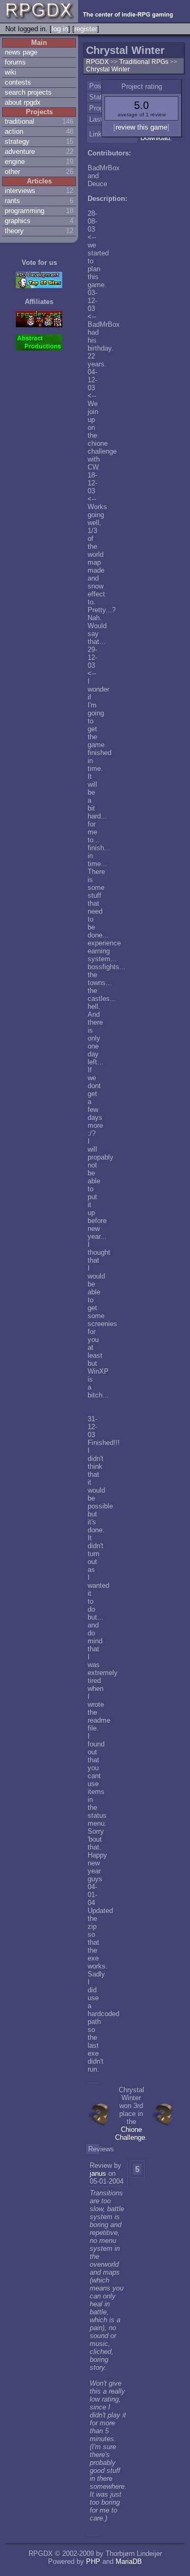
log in (60, 29)
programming (25, 211)
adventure (20, 151)
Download (155, 138)
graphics (18, 221)
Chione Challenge (130, 2133)
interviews (20, 191)
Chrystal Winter (108, 69)
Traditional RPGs (145, 62)
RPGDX (97, 62)
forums (15, 62)
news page (21, 52)
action (14, 131)
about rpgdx (23, 102)
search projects (28, 92)
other (12, 172)
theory (14, 231)
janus (98, 2173)
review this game (141, 127)
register (86, 29)
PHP (93, 2561)
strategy (17, 141)
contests (18, 82)
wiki (11, 72)
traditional (20, 121)
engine (15, 162)
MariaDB (129, 2561)
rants (12, 201)
